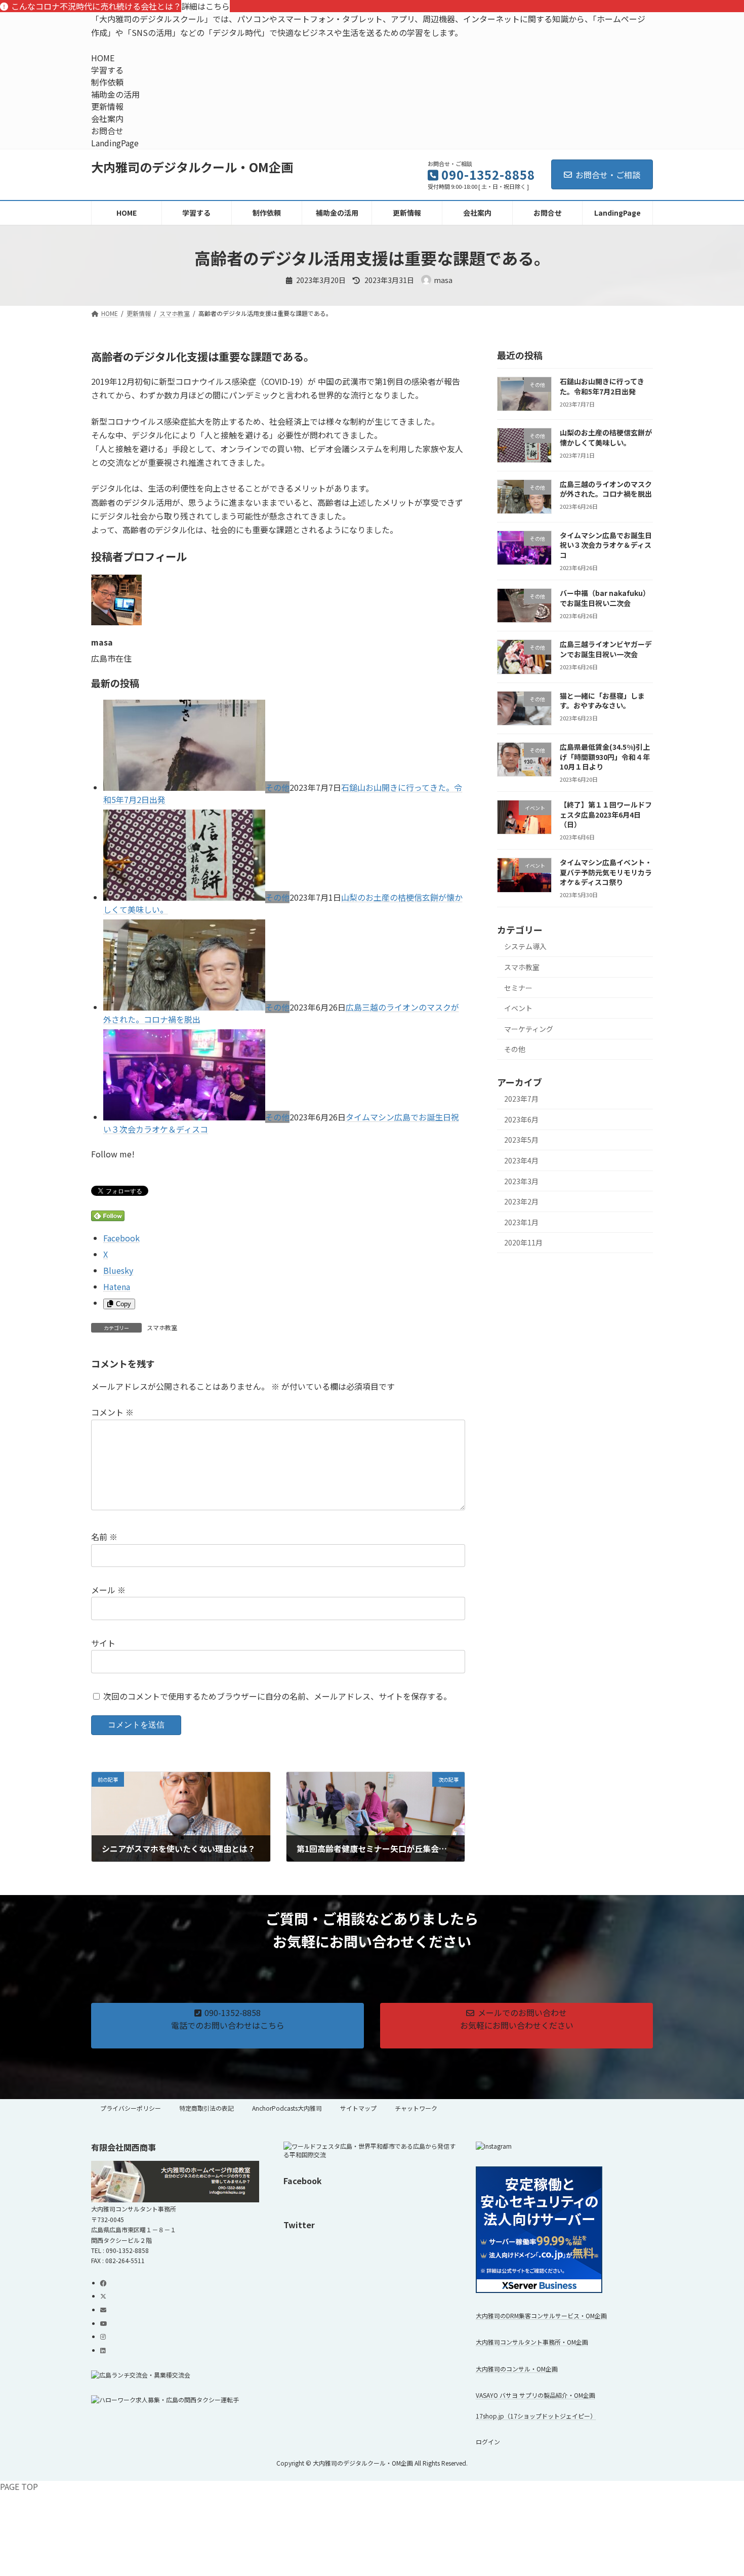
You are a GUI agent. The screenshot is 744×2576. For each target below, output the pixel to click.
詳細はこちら (205, 6)
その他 (277, 787)
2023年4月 (521, 1160)
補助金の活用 (115, 94)
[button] (228, 2025)
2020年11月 (523, 1243)
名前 (104, 1537)
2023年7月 (521, 1099)
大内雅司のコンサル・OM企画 (517, 2368)
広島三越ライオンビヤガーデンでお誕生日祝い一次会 (606, 650)
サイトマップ (358, 2108)
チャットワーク (416, 2108)
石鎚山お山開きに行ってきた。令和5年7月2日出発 (602, 386)
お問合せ (107, 131)
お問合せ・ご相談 (608, 175)
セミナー (518, 988)
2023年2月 (521, 1201)
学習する (107, 70)
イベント (518, 1008)
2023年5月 (521, 1140)
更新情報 (107, 106)
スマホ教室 (162, 1327)
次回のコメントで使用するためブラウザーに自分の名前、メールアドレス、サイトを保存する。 (277, 1696)
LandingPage (115, 143)
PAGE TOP (19, 2486)
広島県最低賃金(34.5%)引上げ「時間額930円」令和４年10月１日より (605, 757)
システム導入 (525, 947)
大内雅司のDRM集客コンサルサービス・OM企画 (541, 2316)
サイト (103, 1643)
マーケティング (529, 1029)
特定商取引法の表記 (206, 2108)
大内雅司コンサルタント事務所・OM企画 (532, 2342)
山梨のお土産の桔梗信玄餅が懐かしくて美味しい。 (606, 437)
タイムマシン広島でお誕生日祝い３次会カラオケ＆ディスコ (606, 545)
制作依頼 (107, 82)
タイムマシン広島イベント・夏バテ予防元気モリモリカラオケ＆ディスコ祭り (606, 872)
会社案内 (107, 118)
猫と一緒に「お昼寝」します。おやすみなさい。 (602, 701)
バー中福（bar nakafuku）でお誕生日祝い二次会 (605, 598)
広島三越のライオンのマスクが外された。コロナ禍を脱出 (606, 489)
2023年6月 (521, 1119)
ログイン (488, 2442)
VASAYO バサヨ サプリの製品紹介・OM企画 (535, 2395)
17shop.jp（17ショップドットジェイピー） (536, 2416)
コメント (112, 1413)
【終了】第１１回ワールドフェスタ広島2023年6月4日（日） (606, 814)
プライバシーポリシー (131, 2108)
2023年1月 (521, 1222)
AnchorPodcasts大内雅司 (287, 2108)
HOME (103, 58)
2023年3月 (521, 1181)
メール (108, 1590)
